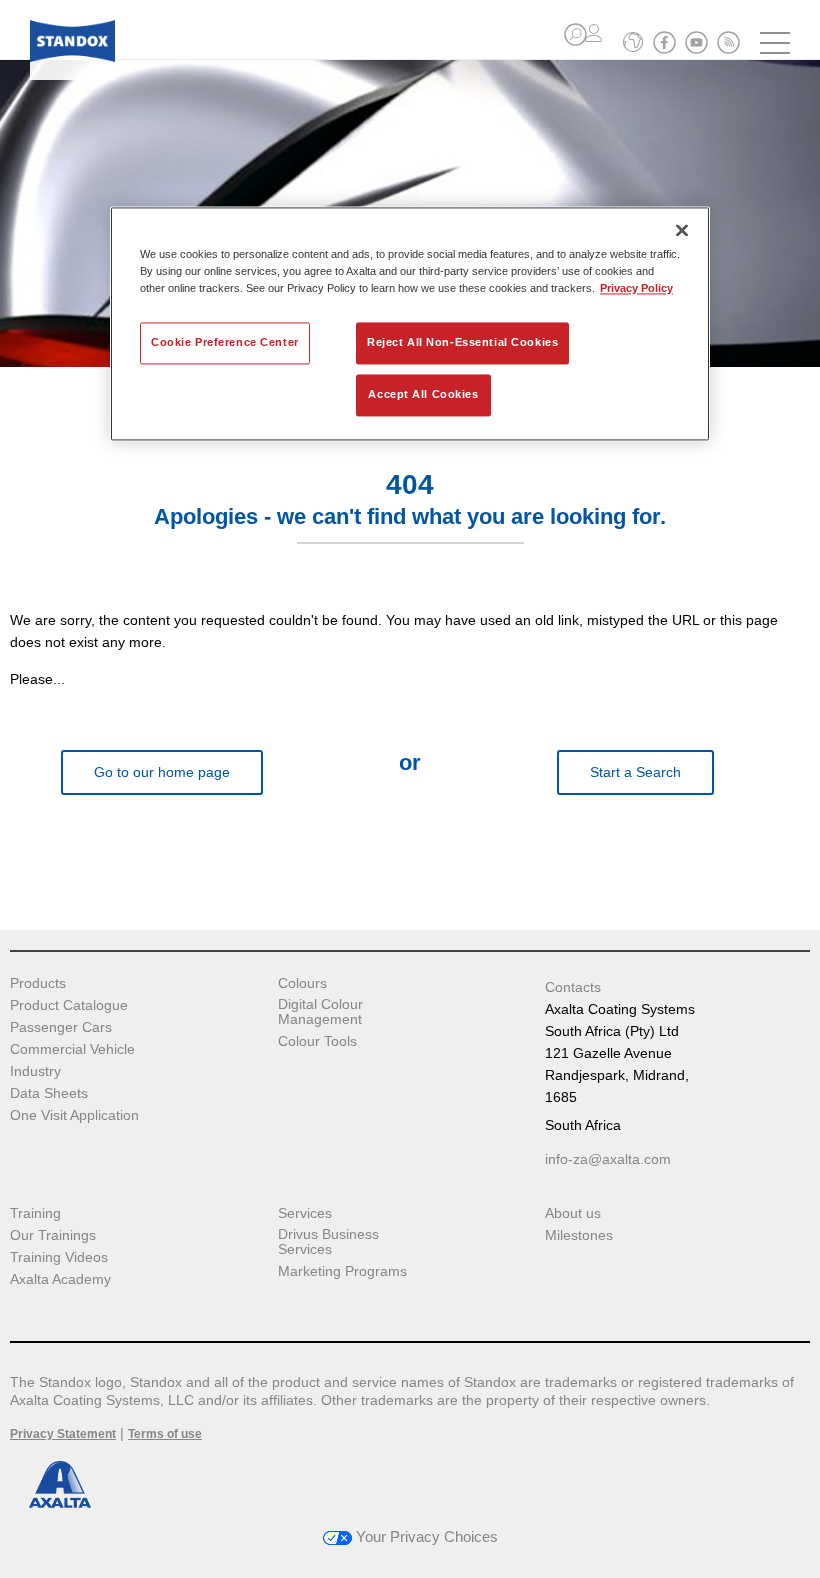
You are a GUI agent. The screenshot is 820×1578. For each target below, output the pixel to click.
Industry (35, 1071)
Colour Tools (317, 1041)
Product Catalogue (69, 1005)
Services (305, 1213)
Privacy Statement (63, 1434)
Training (35, 1213)
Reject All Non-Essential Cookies (462, 342)
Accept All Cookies (423, 394)
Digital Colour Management (320, 1012)
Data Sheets (49, 1093)
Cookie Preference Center (225, 342)
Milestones (579, 1235)
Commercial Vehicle (72, 1049)
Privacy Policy (636, 288)
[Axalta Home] (72, 56)
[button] (575, 34)
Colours (302, 983)
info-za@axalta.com (608, 1159)
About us (573, 1213)
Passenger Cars (61, 1027)
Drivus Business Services (328, 1242)
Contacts (573, 987)
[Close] (682, 230)
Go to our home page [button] (162, 772)
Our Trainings (53, 1235)
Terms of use (165, 1434)
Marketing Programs (342, 1271)
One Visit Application (74, 1115)
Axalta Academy (60, 1279)
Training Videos (59, 1257)
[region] (410, 323)
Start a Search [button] (635, 772)
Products (38, 983)
